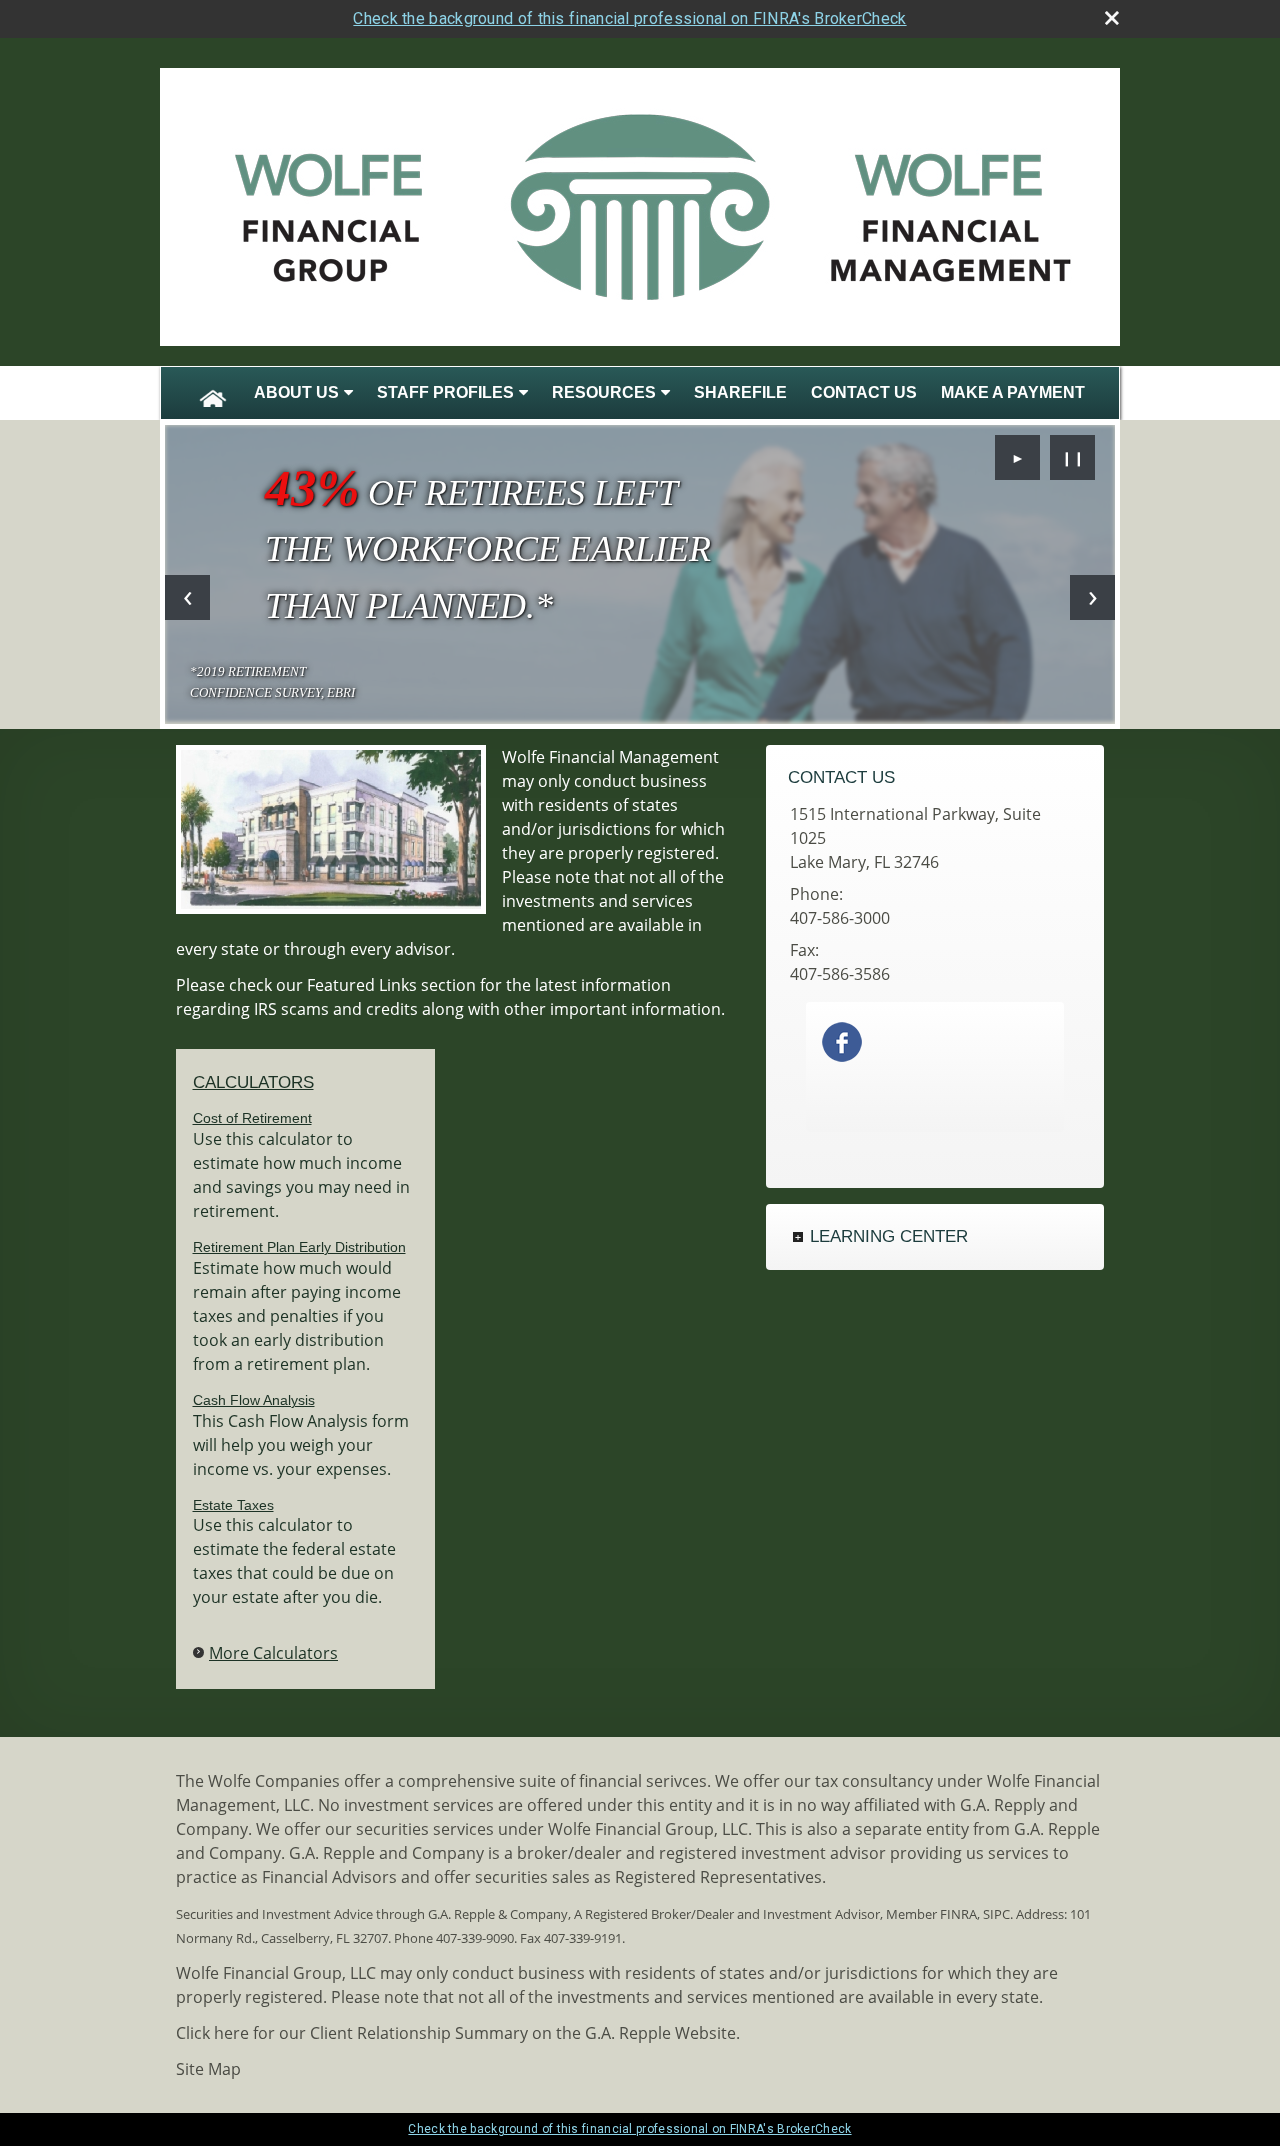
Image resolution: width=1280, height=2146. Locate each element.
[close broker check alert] (1112, 18)
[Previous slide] (187, 597)
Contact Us (864, 392)
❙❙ (1073, 457)
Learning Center (889, 1236)
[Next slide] (1092, 597)
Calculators (253, 1082)
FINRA (958, 1914)
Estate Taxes (233, 1505)
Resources (604, 392)
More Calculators (273, 1653)
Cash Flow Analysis (254, 1400)
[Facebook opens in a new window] (842, 1040)
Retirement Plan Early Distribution (299, 1247)
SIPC (996, 1914)
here (231, 2033)
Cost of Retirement (252, 1118)
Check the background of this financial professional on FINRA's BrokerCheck (629, 18)
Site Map (208, 2069)
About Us (296, 392)
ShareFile (740, 392)
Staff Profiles (445, 392)
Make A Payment (1013, 392)
